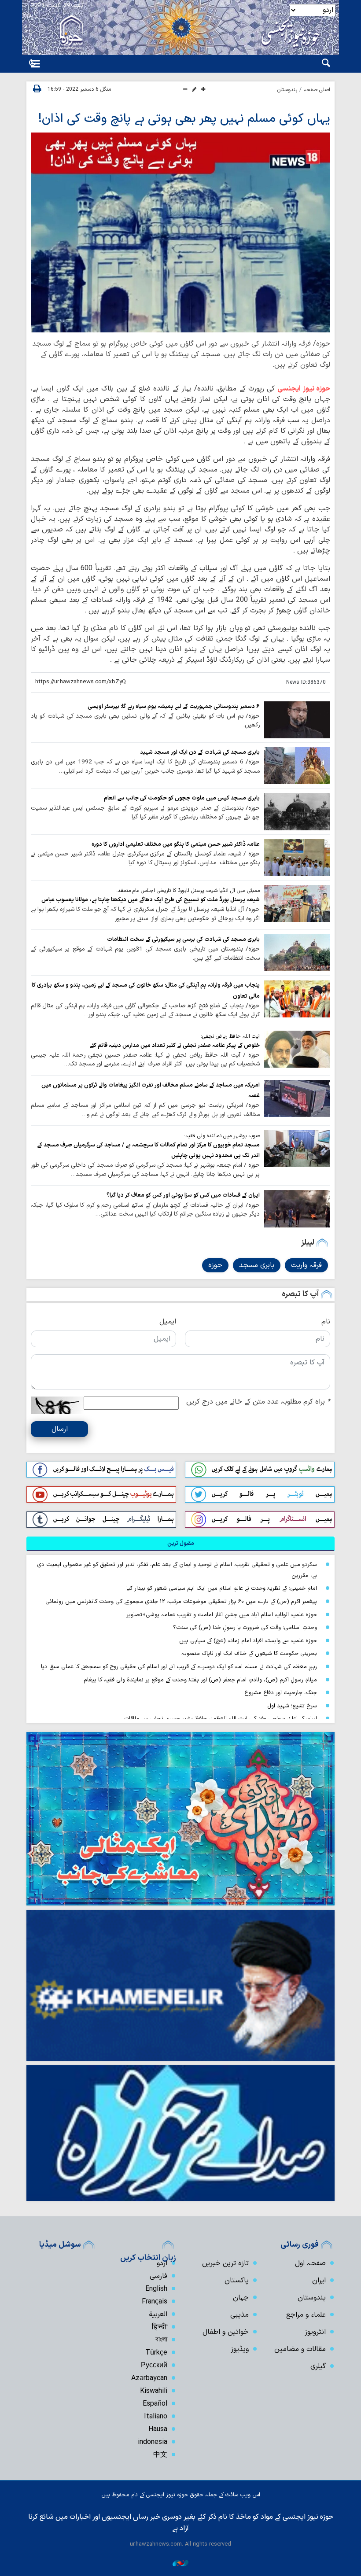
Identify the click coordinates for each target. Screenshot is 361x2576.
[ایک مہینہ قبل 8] (297, 999)
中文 (160, 2455)
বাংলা (161, 2340)
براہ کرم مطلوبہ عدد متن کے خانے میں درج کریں (258, 1402)
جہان (241, 2298)
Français (155, 2302)
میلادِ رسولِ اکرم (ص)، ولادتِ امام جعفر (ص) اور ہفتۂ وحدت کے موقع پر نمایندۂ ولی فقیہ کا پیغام (200, 1680)
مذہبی (239, 2315)
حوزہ (215, 1265)
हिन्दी (160, 2327)
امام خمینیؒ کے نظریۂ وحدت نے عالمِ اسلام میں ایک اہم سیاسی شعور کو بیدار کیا (222, 1588)
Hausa (158, 2429)
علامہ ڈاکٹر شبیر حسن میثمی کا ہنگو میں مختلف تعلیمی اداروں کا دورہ (176, 844)
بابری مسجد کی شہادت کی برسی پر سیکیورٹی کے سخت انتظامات (183, 939)
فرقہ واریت (306, 1265)
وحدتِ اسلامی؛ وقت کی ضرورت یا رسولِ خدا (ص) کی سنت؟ (245, 1627)
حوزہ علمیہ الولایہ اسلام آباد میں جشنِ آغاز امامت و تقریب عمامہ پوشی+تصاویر (222, 1615)
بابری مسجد (257, 1265)
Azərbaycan (149, 2378)
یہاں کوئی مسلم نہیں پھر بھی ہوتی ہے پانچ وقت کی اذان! (184, 119)
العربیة (158, 2314)
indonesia (153, 2442)
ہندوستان (287, 90)
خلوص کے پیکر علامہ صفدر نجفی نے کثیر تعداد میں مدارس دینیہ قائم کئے (175, 1045)
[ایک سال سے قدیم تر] (297, 720)
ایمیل (168, 1322)
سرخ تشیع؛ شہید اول (292, 1706)
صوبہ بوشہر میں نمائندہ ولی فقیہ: (222, 1136)
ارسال (60, 1429)
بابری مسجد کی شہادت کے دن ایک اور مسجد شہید (200, 752)
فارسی (158, 2276)
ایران (319, 2281)
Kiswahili (154, 2391)
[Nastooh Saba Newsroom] (180, 2563)
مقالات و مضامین (300, 2349)
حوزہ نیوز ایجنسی (304, 389)
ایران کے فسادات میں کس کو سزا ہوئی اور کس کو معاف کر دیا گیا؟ (183, 1195)
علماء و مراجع (306, 2315)
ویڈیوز (240, 2349)
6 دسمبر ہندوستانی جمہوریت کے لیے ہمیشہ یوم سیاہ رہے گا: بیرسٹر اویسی (174, 706)
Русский (154, 2366)
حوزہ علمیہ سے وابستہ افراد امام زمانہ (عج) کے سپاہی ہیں (248, 1641)
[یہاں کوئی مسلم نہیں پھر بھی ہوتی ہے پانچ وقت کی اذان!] (180, 232)
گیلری (318, 2366)
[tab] (180, 1544)
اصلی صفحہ (317, 90)
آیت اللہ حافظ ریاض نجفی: (230, 1036)
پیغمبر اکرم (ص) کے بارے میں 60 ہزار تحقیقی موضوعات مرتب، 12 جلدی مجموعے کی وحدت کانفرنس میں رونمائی (181, 1601)
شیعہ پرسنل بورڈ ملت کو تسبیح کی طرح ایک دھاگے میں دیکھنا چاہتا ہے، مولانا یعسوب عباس (151, 900)
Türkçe (156, 2353)
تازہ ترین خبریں (225, 2263)
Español (155, 2404)
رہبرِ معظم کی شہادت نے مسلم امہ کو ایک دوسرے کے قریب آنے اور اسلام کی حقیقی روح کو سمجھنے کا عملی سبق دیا (179, 1667)
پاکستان (237, 2281)
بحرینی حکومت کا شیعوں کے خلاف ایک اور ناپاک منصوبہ (249, 1653)
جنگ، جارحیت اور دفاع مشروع (281, 1693)
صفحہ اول (310, 2263)
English (156, 2289)
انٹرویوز (315, 2332)
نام (326, 1322)
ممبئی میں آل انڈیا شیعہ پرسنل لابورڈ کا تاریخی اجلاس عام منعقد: (188, 891)
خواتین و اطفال (226, 2332)
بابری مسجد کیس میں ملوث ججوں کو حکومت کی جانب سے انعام (182, 798)
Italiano (156, 2417)
